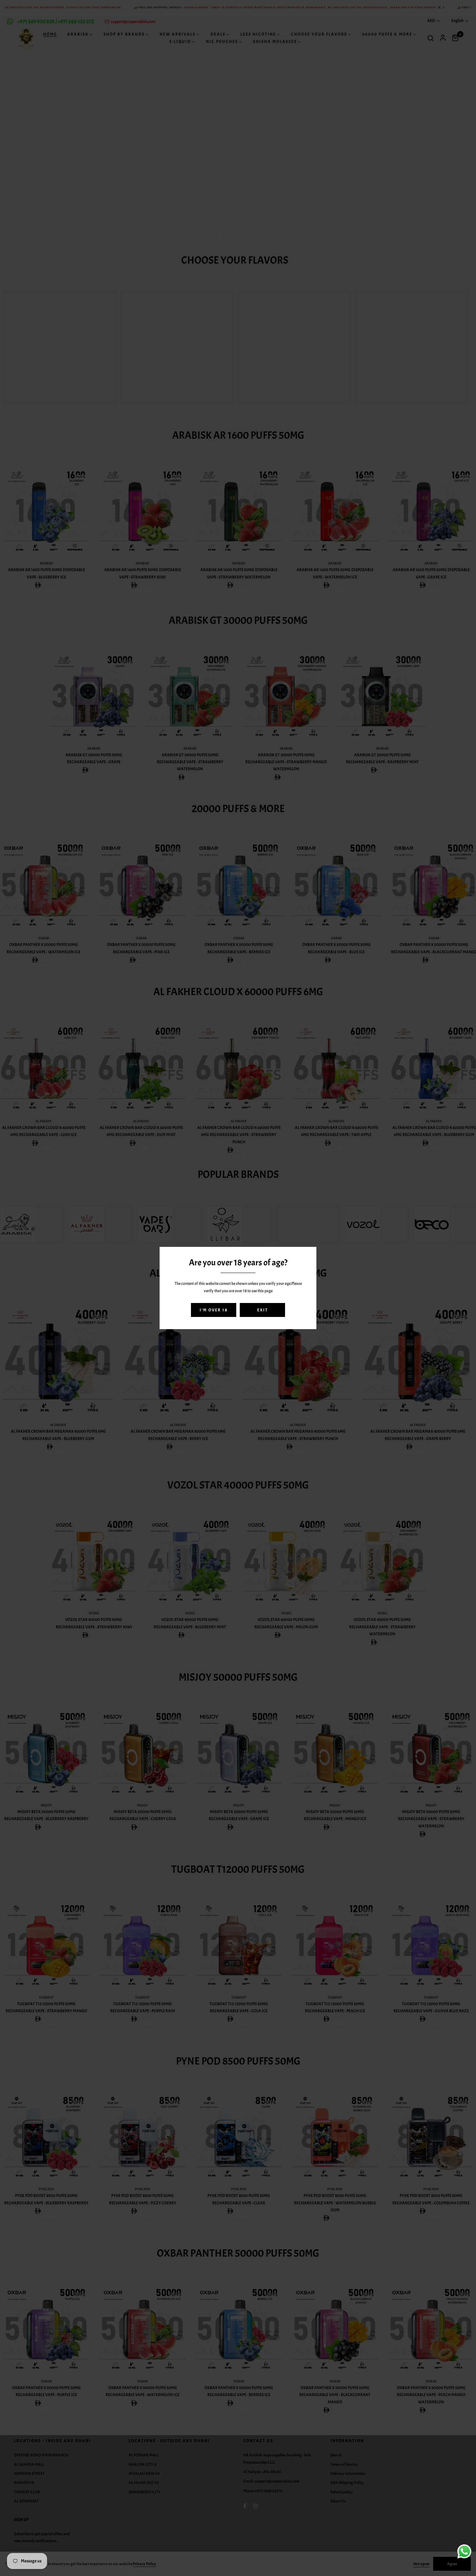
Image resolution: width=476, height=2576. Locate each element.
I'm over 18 (214, 1310)
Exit (263, 1310)
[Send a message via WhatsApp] (464, 2551)
